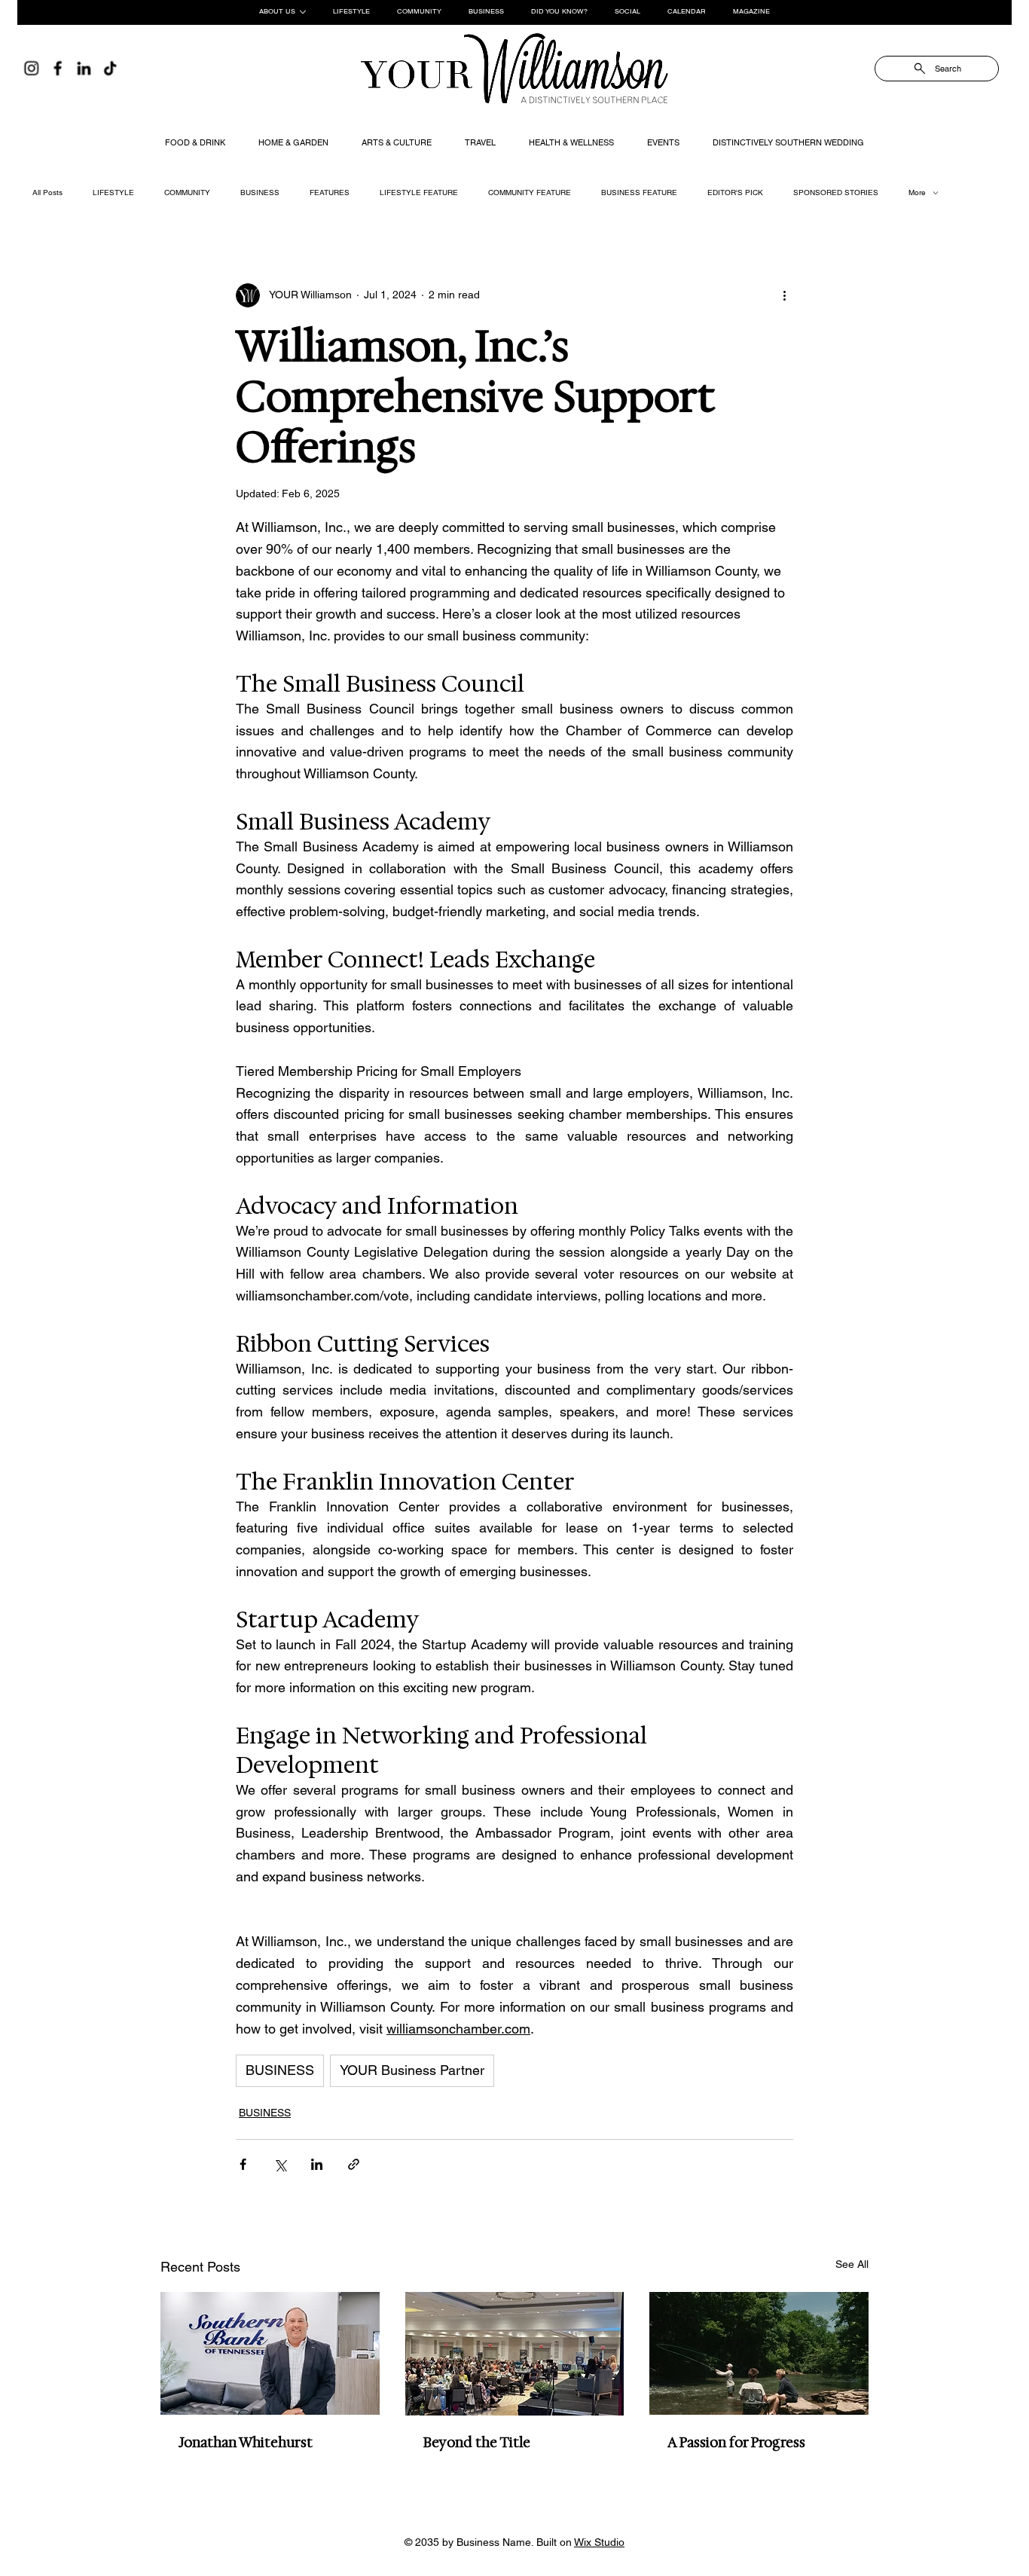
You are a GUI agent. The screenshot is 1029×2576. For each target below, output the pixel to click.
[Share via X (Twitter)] (280, 2164)
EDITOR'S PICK (735, 193)
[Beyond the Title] (515, 2354)
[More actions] (784, 295)
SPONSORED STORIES (836, 193)
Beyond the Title (477, 2443)
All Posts (47, 193)
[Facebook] (58, 68)
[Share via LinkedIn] (317, 2164)
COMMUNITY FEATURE (530, 193)
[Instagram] (31, 68)
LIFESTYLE (113, 193)
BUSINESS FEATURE (639, 193)
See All (852, 2264)
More (917, 193)
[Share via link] (354, 2164)
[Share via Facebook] (243, 2164)
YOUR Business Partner (412, 2070)
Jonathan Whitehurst (246, 2443)
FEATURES (330, 193)
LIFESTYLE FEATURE (419, 193)
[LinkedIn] (84, 68)
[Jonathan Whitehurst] (270, 2353)
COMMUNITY (187, 193)
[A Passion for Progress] (759, 2353)
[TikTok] (110, 68)
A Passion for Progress (736, 2443)
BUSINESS (260, 193)
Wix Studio (599, 2542)
